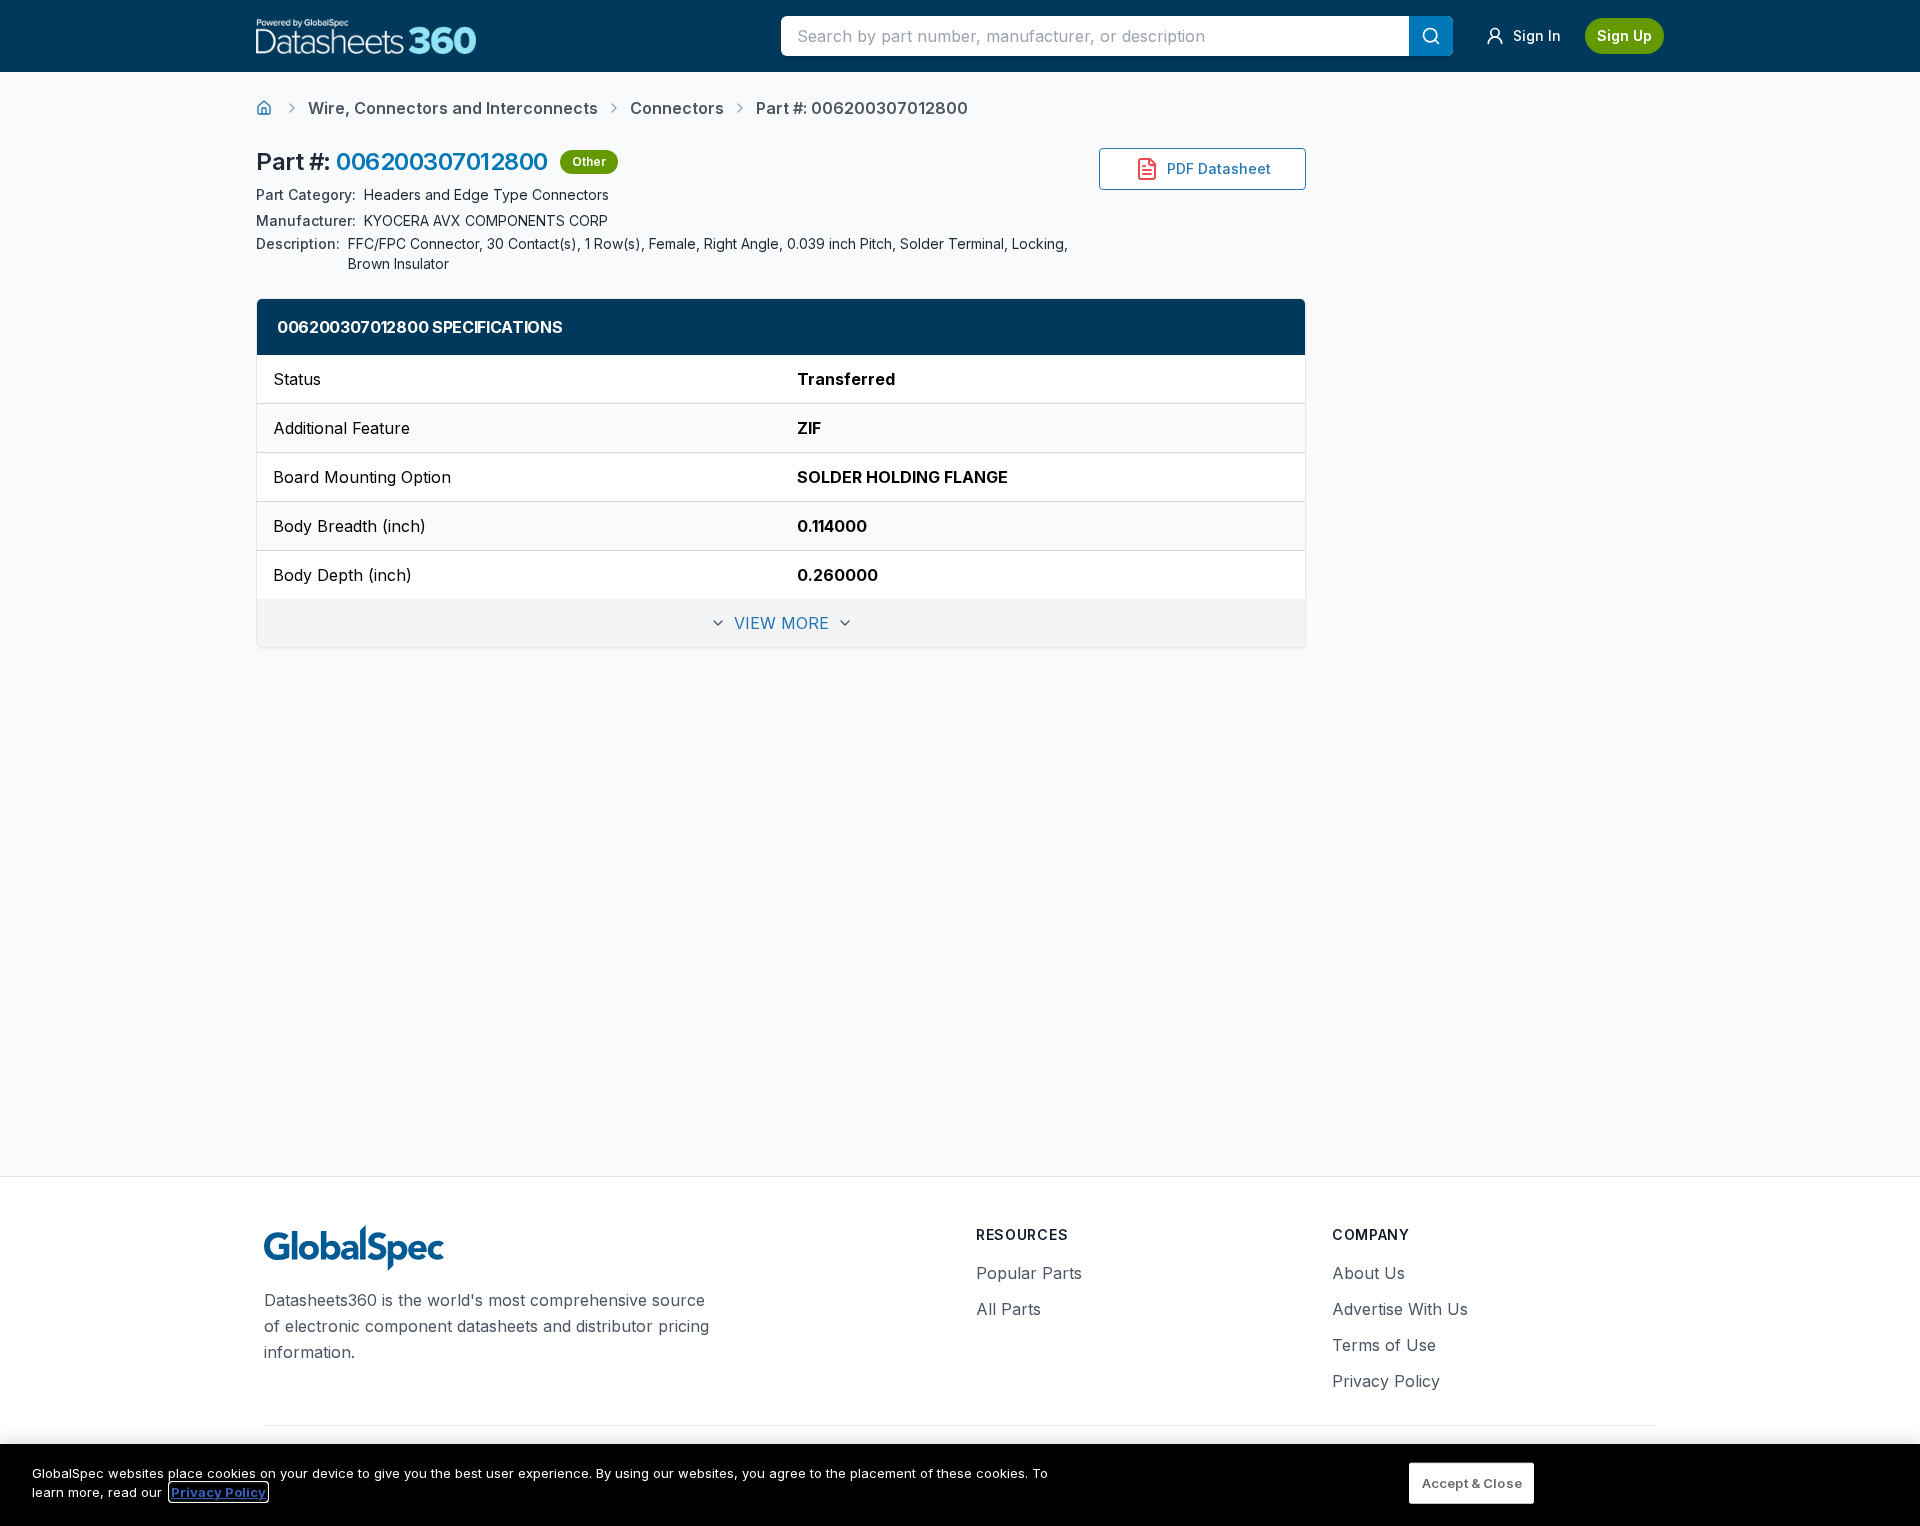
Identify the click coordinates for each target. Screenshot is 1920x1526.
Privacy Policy (1386, 1381)
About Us (1368, 1273)
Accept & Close (1472, 1483)
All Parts (1008, 1309)
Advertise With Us (1400, 1309)
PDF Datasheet (1219, 168)
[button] (781, 623)
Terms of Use (1384, 1345)
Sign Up (1624, 35)
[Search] (1431, 36)
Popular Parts (1029, 1273)
